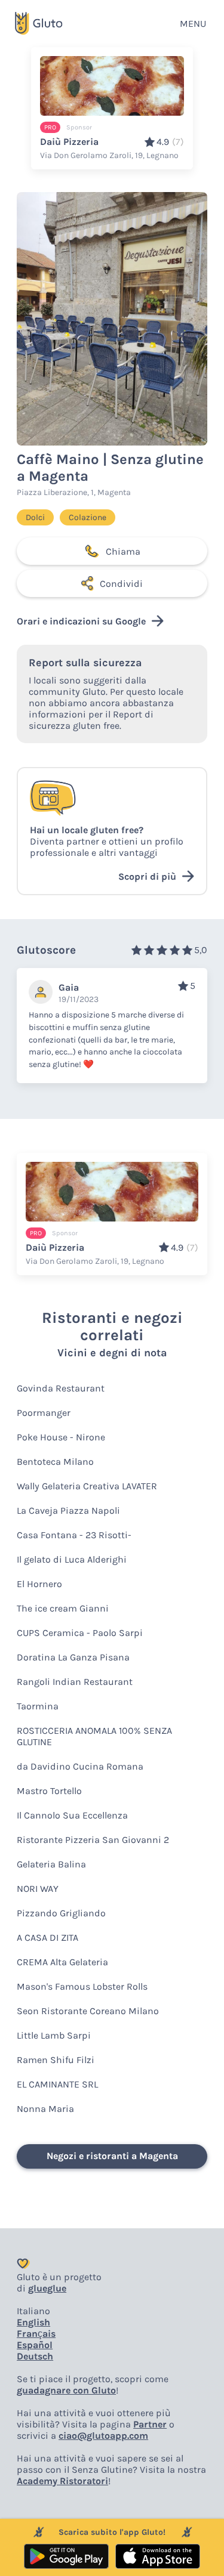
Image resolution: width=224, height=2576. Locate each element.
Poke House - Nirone (61, 1437)
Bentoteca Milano (55, 1462)
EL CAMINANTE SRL (57, 2084)
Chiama (123, 551)
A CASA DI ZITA (47, 1938)
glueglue (47, 2288)
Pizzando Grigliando (61, 1913)
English (33, 2322)
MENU (193, 24)
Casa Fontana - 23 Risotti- (74, 1535)
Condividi (121, 584)
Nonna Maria (45, 2109)
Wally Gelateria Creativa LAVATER (87, 1486)
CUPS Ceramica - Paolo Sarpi (80, 1633)
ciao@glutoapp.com (103, 2436)
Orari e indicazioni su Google (81, 621)
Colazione (88, 517)
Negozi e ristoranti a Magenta (112, 2156)
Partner (150, 2424)
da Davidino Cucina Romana (80, 1766)
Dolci (35, 517)
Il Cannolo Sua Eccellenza (72, 1815)
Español (35, 2345)
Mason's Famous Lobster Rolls (82, 1986)
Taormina (38, 1706)
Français (36, 2334)
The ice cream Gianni (63, 1608)
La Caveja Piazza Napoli (68, 1510)
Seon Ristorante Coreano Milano (88, 2011)
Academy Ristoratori (62, 2481)
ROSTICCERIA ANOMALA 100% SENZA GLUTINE (94, 1736)
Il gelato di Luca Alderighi (72, 1559)
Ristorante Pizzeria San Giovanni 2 (93, 1840)
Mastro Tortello (49, 1791)
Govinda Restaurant (61, 1388)
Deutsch (35, 2356)
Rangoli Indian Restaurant (75, 1682)
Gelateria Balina (51, 1864)
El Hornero (39, 1584)
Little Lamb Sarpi (54, 2035)
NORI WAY (38, 1889)
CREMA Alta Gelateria (62, 1962)
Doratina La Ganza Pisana (73, 1657)
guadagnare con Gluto (66, 2390)
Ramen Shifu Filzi (56, 2060)
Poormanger (44, 1413)
